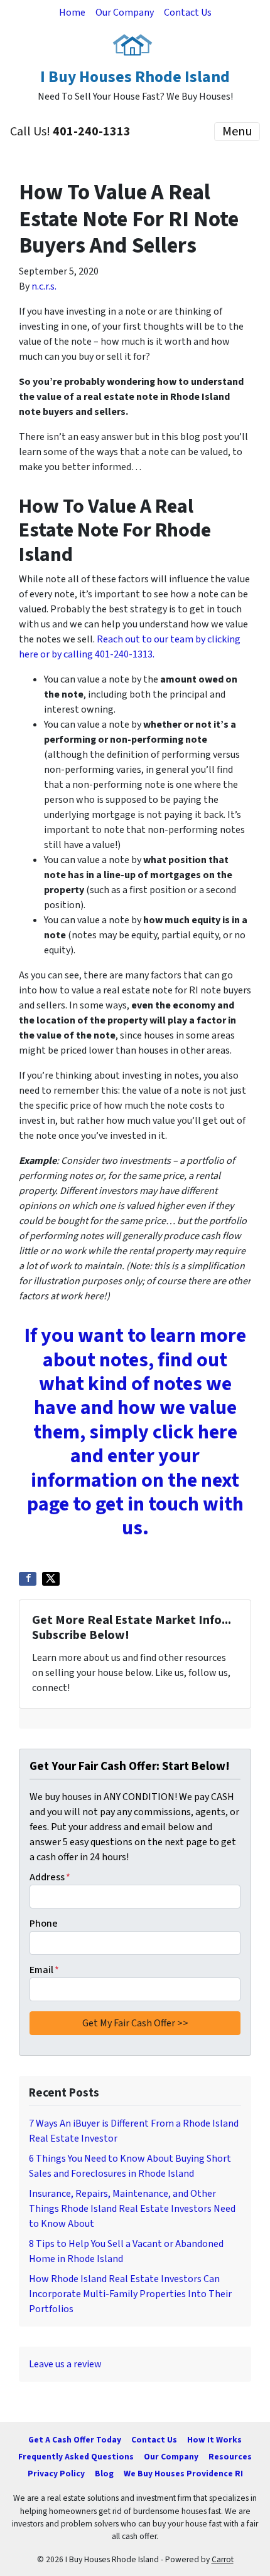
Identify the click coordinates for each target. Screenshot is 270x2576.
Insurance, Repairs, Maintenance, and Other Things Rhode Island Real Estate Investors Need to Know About (132, 2209)
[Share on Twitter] (51, 1579)
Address (50, 1877)
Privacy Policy (56, 2474)
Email (44, 1970)
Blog (104, 2474)
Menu (237, 132)
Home (72, 13)
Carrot (223, 2559)
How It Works (214, 2440)
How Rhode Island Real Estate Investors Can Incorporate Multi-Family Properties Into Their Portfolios (130, 2294)
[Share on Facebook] (28, 1579)
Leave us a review (65, 2364)
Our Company (125, 13)
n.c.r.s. (44, 286)
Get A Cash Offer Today (75, 2440)
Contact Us (188, 13)
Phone (44, 1924)
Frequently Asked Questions (76, 2457)
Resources (230, 2457)
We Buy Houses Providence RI (183, 2474)
